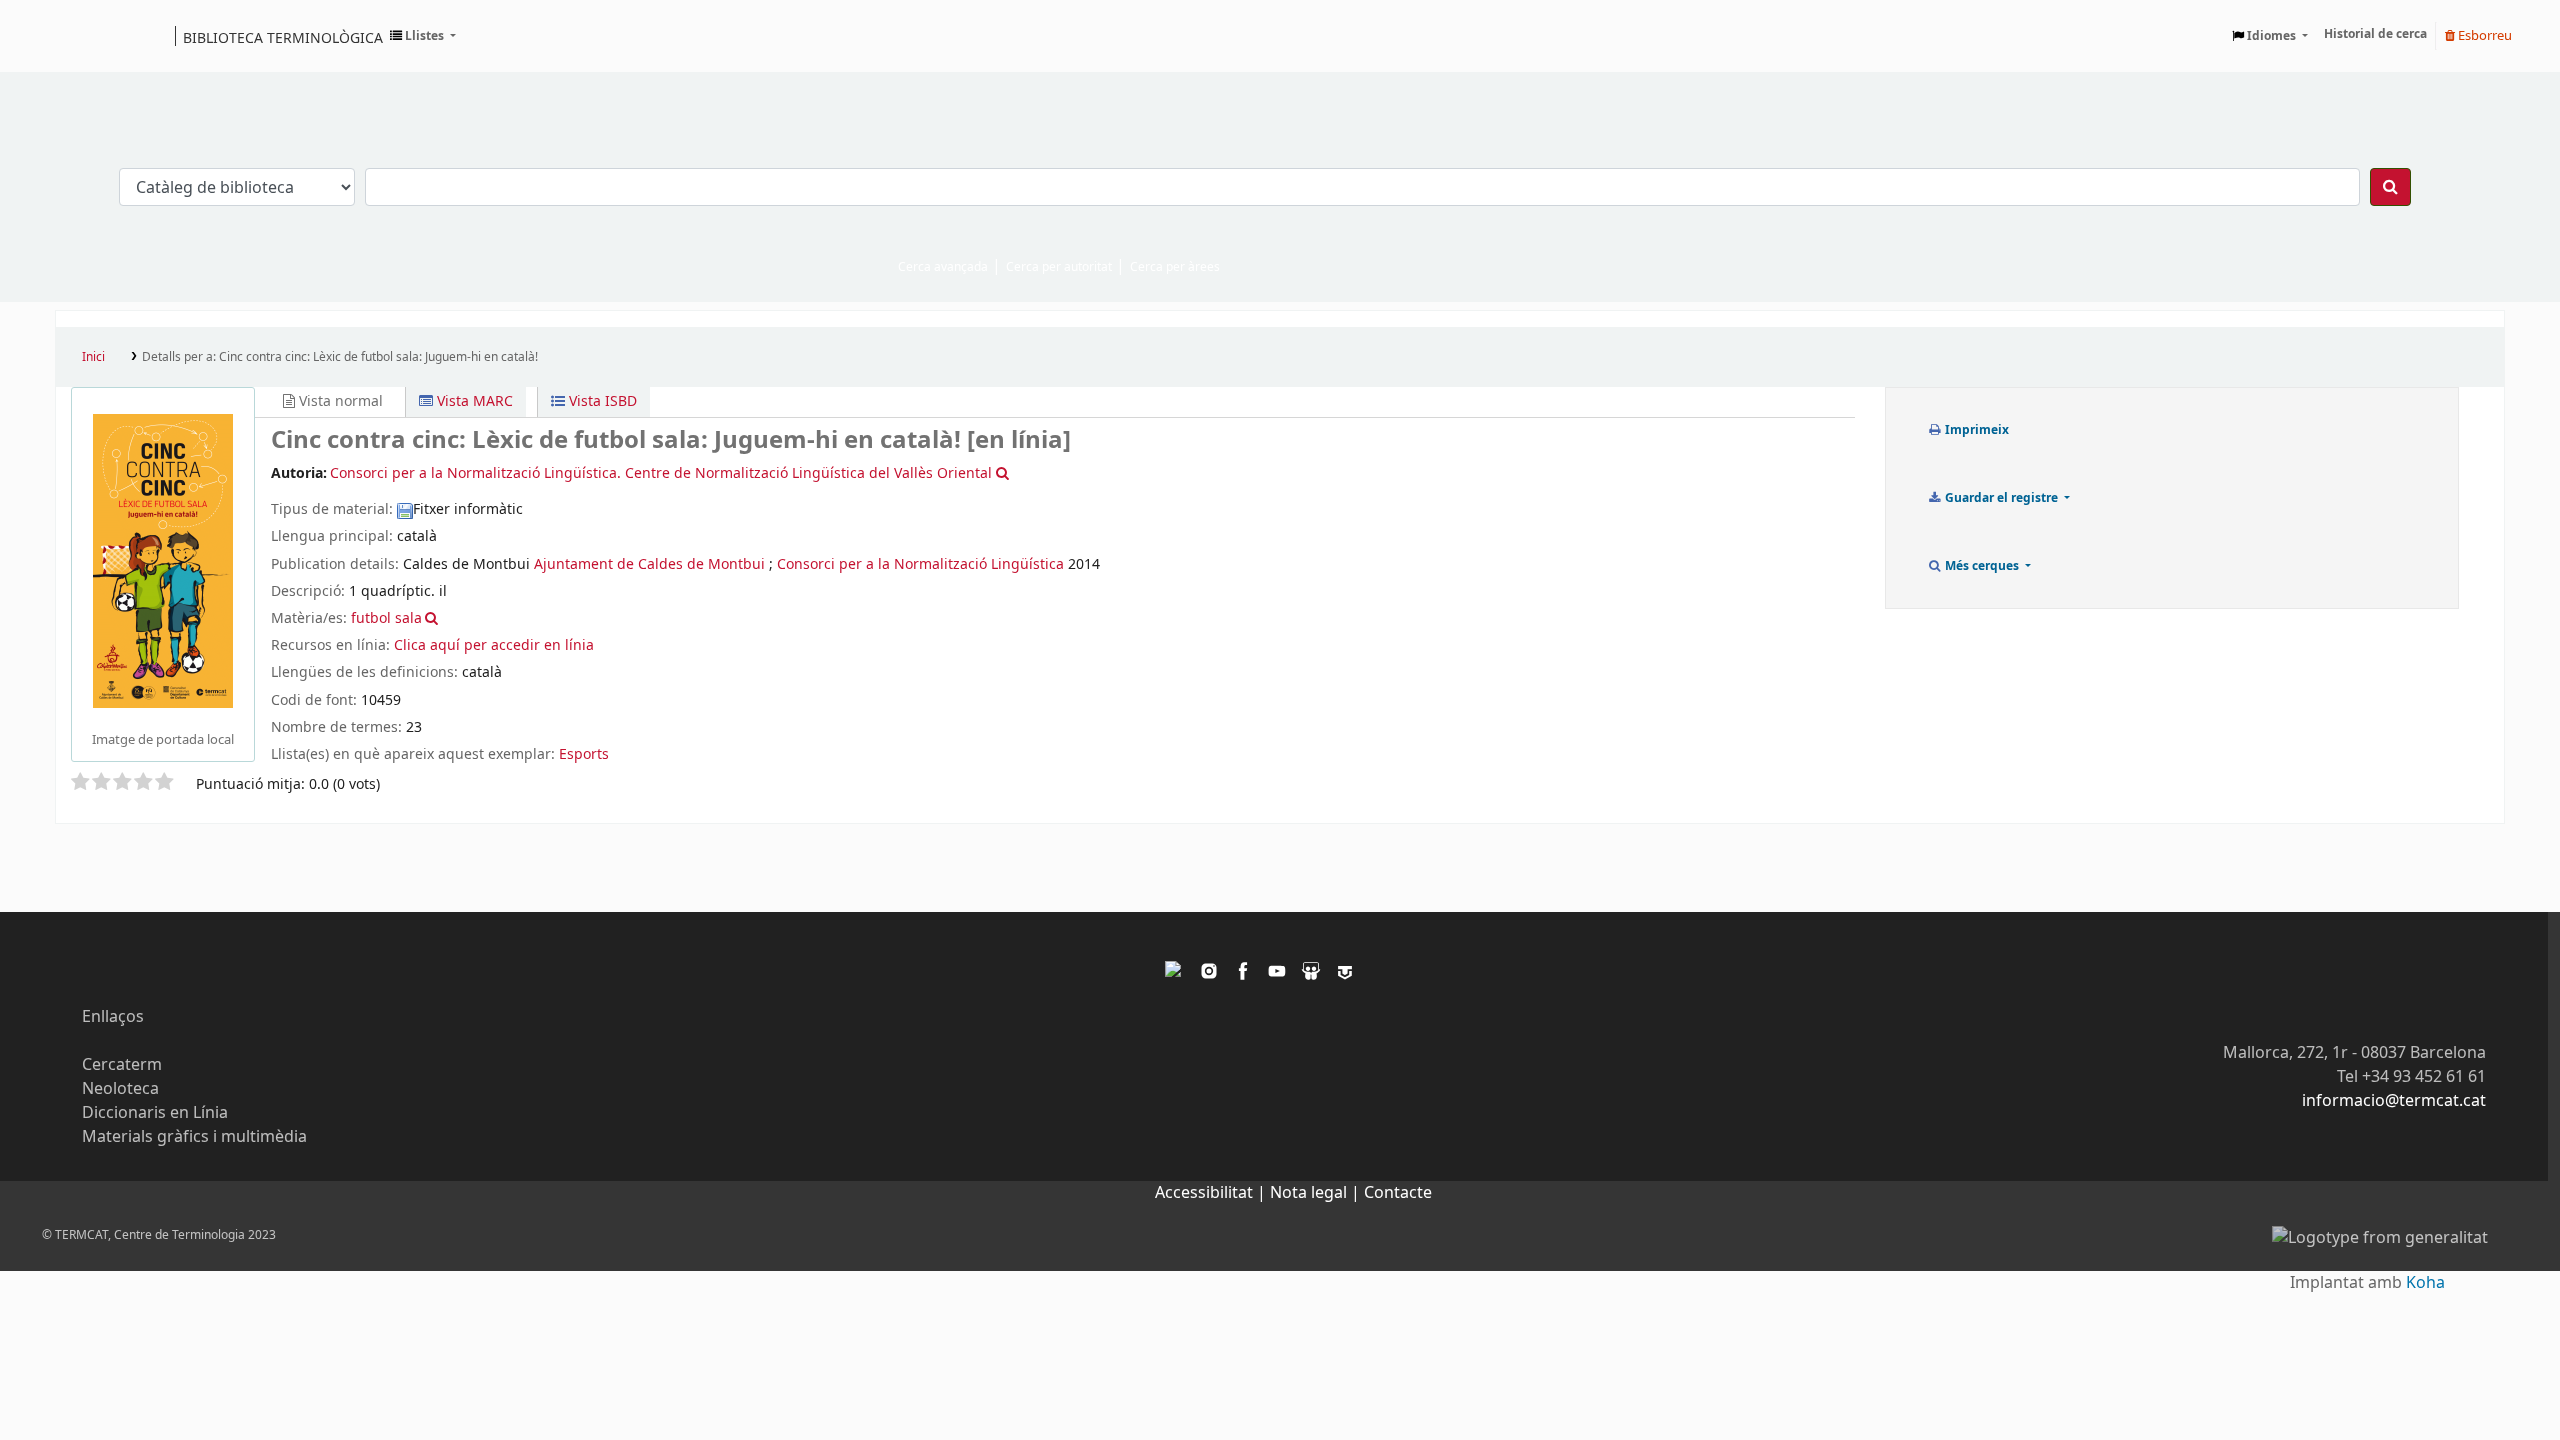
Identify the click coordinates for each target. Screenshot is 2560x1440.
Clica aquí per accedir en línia (494, 645)
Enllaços (113, 1017)
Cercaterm (122, 1065)
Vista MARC (473, 401)
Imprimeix (1975, 430)
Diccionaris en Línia (155, 1113)
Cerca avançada (943, 267)
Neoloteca (120, 1089)
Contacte (1398, 1193)
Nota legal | (1317, 1193)
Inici (93, 357)
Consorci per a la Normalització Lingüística (920, 564)
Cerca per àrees (1175, 267)
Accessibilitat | (1212, 1193)
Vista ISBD (601, 401)
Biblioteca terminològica (283, 37)
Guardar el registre (2001, 498)
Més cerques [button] (1982, 566)
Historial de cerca (2375, 34)
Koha (2425, 1283)
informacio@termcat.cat (2394, 1101)
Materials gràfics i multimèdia (194, 1137)
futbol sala (386, 618)
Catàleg (77, 36)
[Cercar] (2390, 187)
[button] (423, 36)
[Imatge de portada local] (163, 560)
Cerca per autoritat (1059, 267)
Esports (584, 754)
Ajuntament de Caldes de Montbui (649, 564)
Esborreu (2483, 35)
